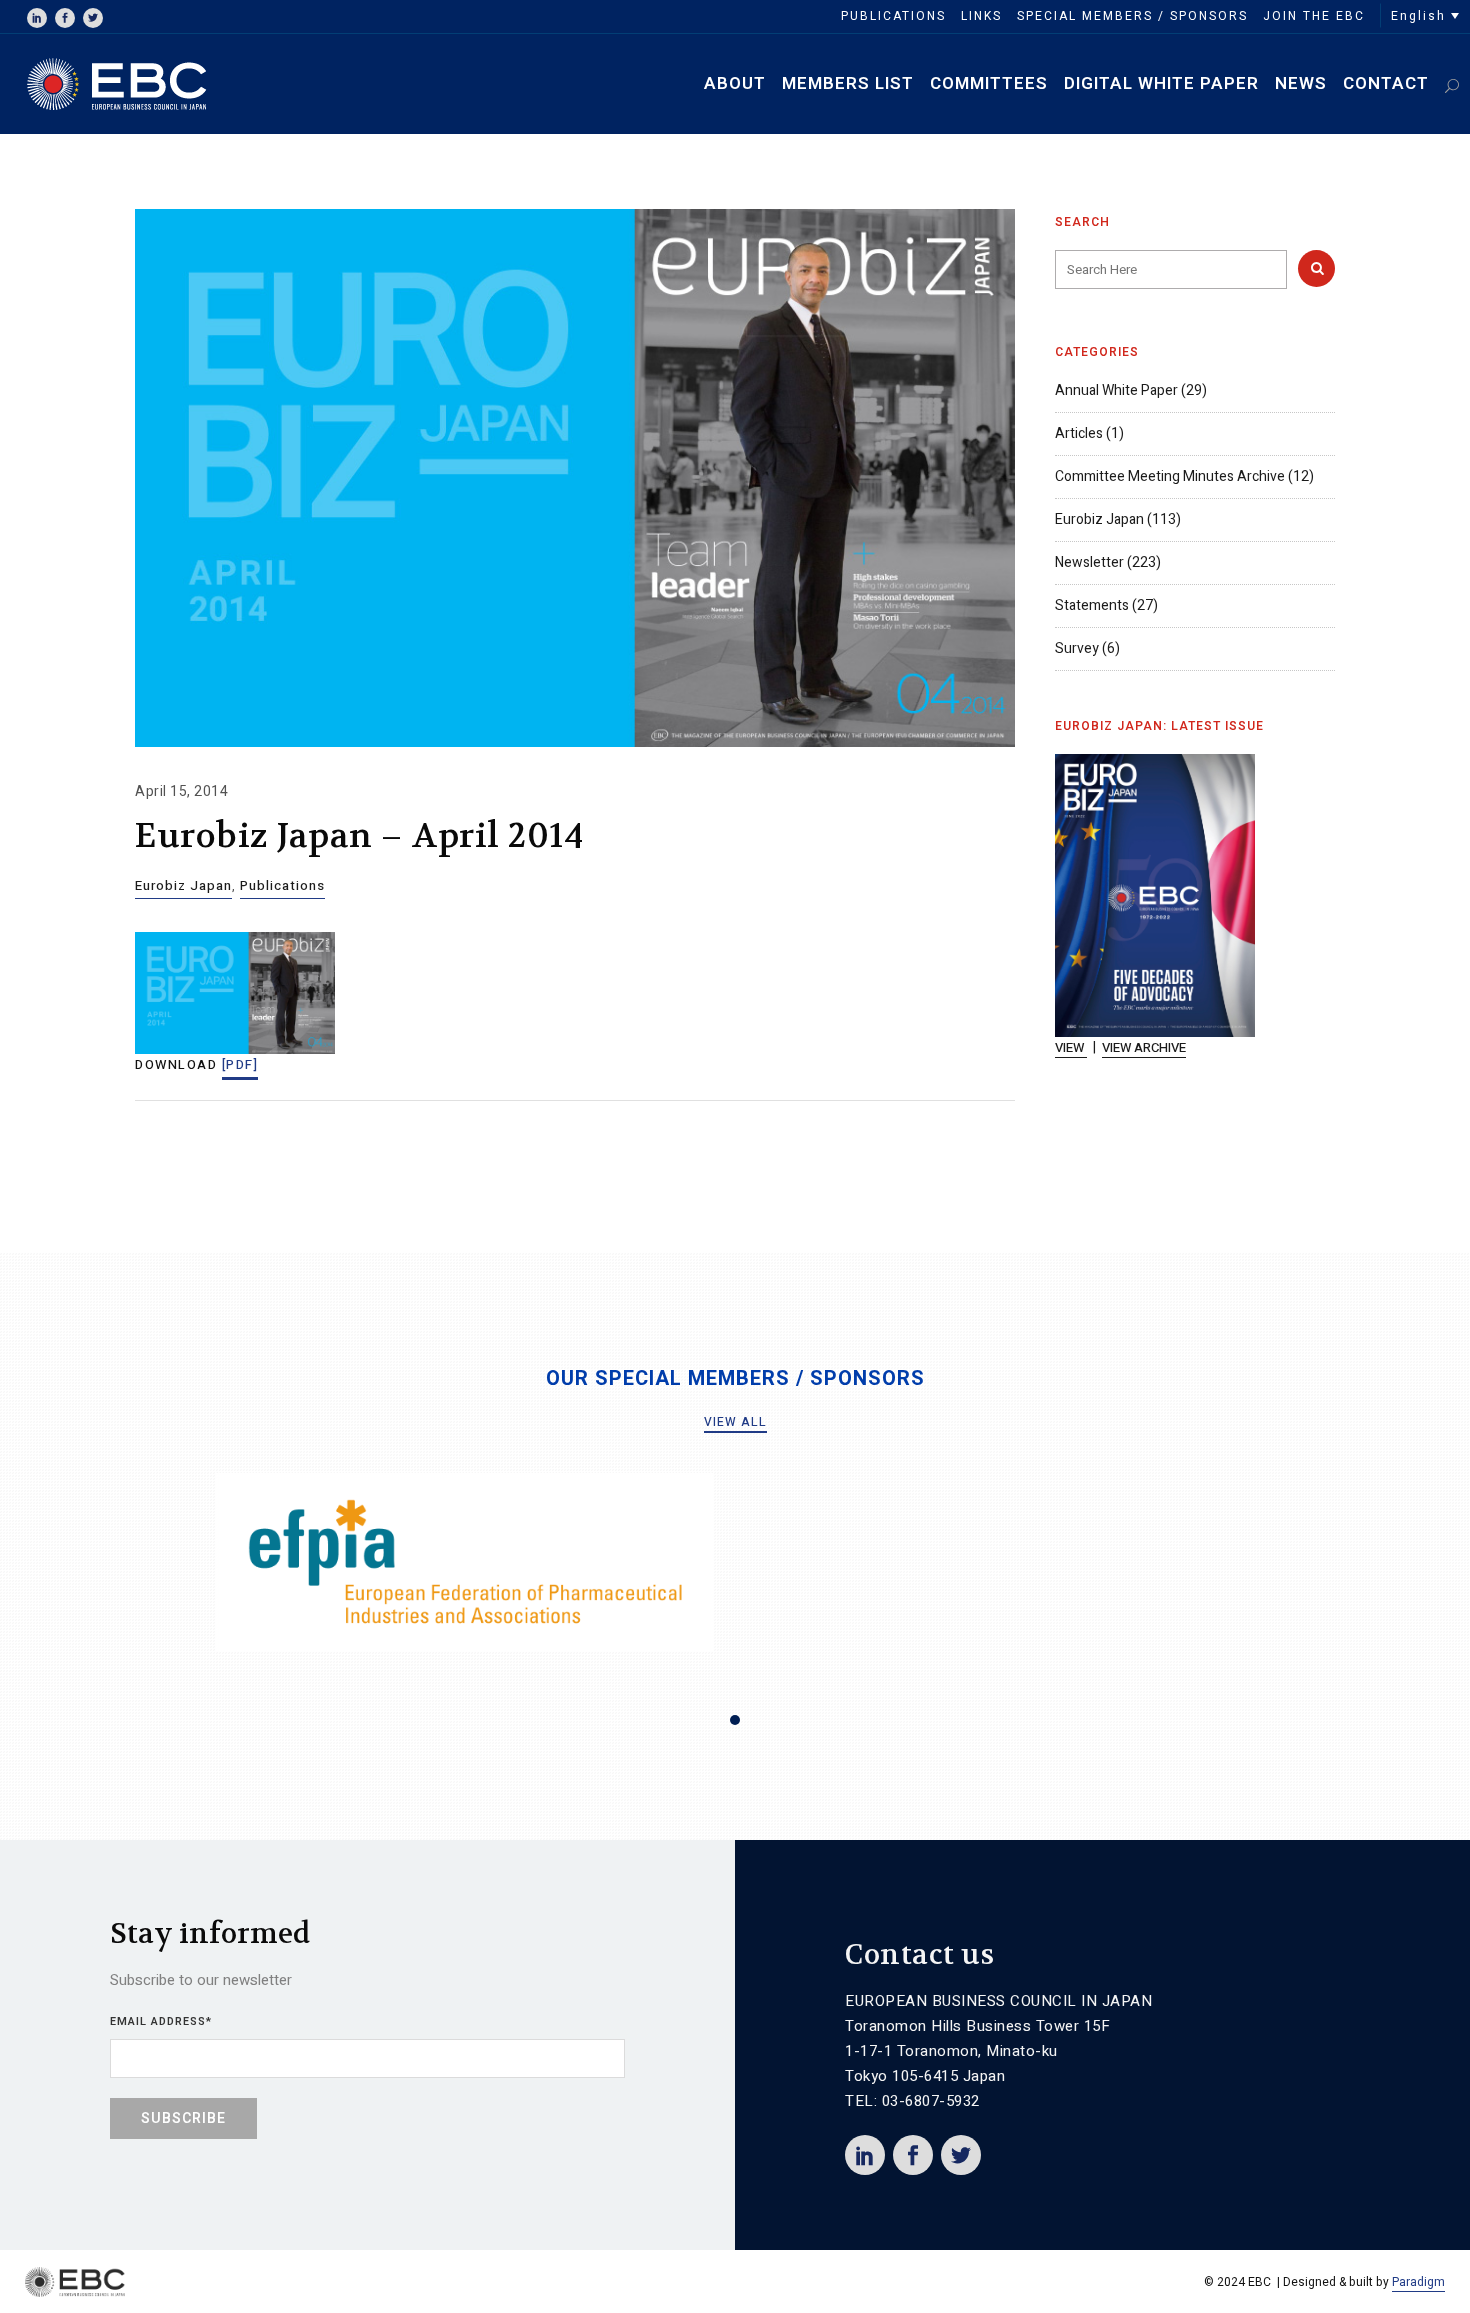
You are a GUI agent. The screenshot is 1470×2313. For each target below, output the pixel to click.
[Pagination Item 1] (735, 1720)
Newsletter (1089, 562)
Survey (1077, 648)
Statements (1092, 605)
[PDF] (240, 1064)
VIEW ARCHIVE (1144, 1047)
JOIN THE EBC (1314, 16)
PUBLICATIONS (893, 16)
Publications (282, 885)
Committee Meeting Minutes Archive (1170, 476)
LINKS (981, 16)
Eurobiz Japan (183, 885)
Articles (1079, 433)
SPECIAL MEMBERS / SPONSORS (1132, 16)
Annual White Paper (1116, 390)
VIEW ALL (735, 1422)
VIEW (1071, 1047)
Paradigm (1418, 2282)
